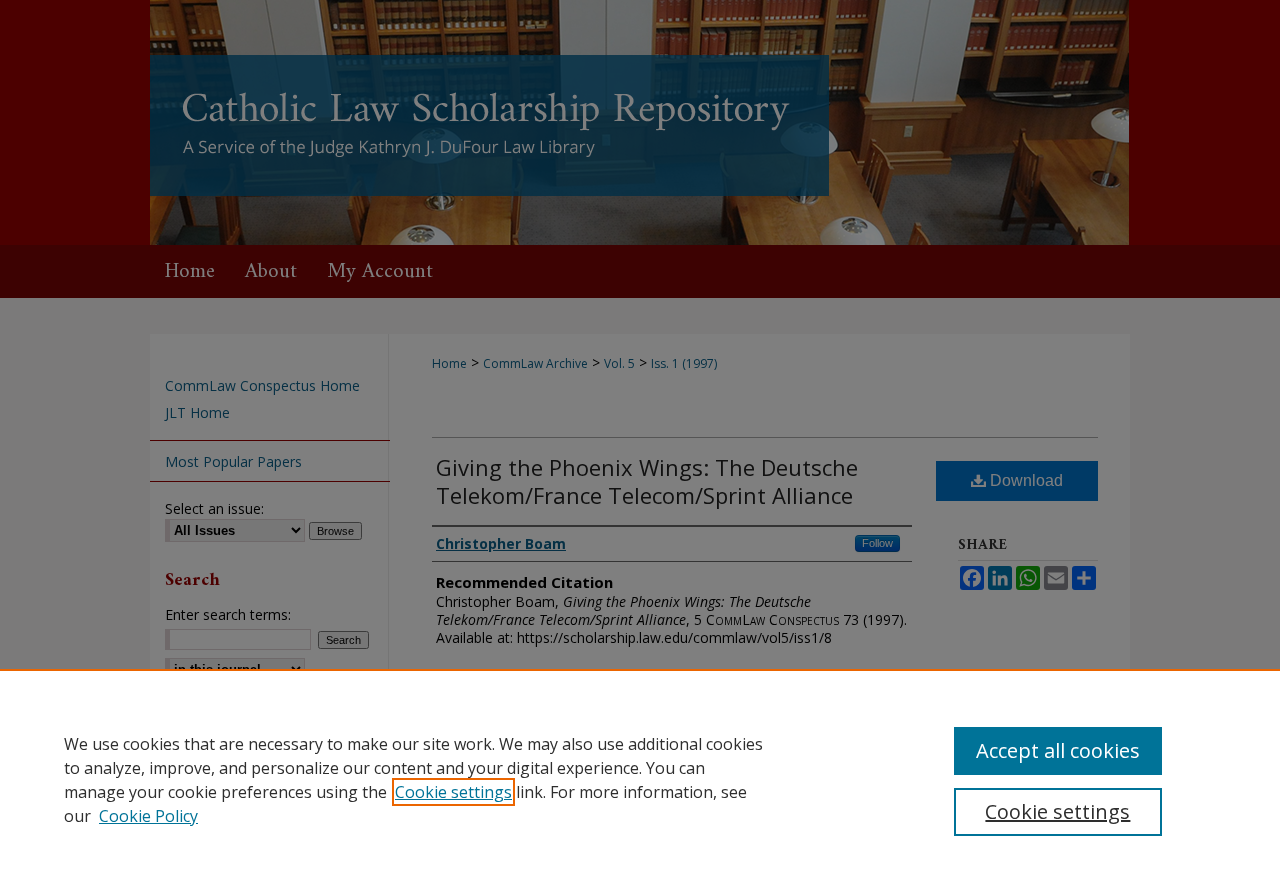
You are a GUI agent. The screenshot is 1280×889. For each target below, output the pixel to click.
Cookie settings (453, 792)
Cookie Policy (148, 816)
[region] (640, 779)
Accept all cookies (1058, 750)
